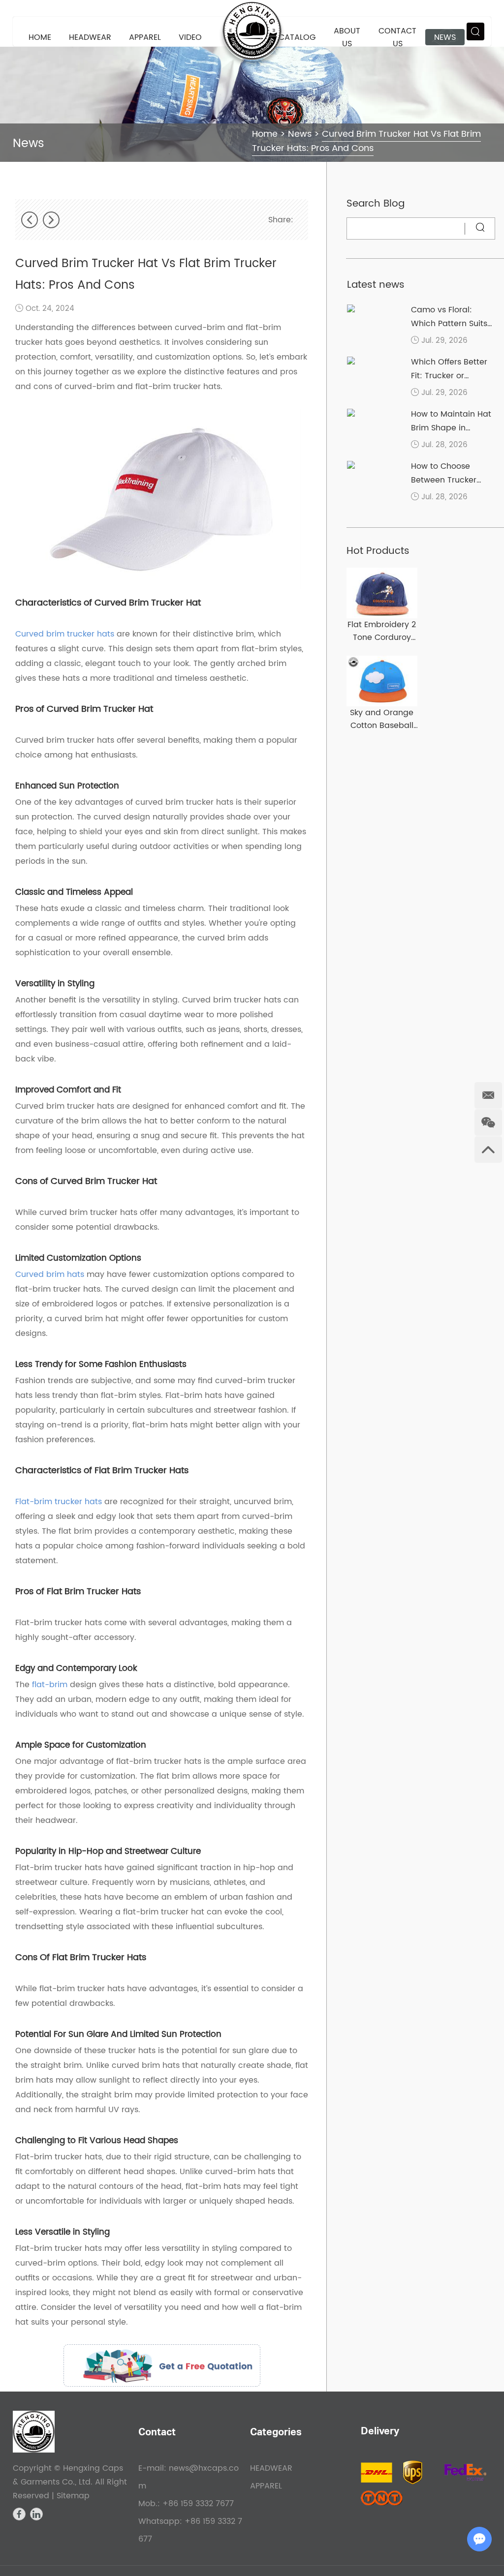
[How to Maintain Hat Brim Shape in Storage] (378, 413)
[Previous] (32, 220)
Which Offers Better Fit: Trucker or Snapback (449, 369)
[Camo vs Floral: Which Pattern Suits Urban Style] (378, 308)
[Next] (54, 220)
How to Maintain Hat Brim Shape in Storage (451, 421)
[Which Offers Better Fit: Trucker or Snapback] (378, 361)
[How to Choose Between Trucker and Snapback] (378, 465)
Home (40, 37)
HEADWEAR (90, 37)
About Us (347, 37)
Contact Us (397, 37)
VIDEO (190, 37)
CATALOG (297, 37)
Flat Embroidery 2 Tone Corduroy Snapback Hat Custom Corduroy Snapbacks (382, 631)
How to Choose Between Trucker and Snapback (444, 473)
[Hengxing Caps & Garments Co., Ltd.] (252, 32)
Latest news (376, 285)
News (445, 37)
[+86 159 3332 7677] (488, 1095)
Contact (157, 2433)
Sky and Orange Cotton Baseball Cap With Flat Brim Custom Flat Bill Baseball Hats (382, 719)
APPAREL (145, 37)
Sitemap (73, 2496)
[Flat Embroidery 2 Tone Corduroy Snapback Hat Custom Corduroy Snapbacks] (382, 593)
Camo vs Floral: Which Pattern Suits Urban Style (449, 317)
